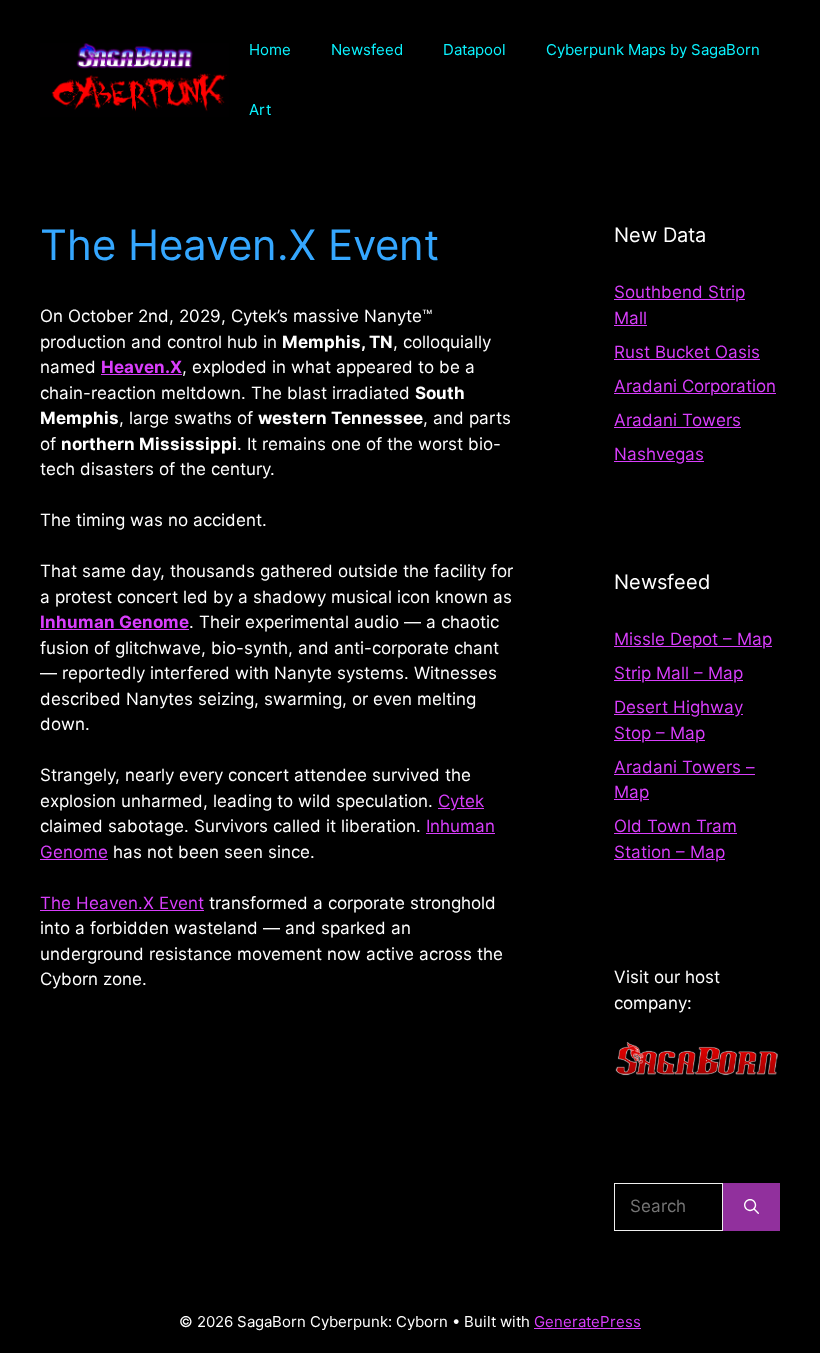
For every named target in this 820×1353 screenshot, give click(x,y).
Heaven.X (141, 367)
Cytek (461, 801)
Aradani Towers (677, 420)
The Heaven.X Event (122, 903)
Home (270, 49)
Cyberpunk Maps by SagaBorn (653, 49)
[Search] (751, 1207)
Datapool (474, 49)
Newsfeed (367, 49)
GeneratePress (587, 1321)
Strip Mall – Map (678, 673)
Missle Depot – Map (693, 639)
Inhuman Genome (114, 622)
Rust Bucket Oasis (687, 352)
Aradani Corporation (695, 386)
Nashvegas (659, 454)
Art (260, 109)
